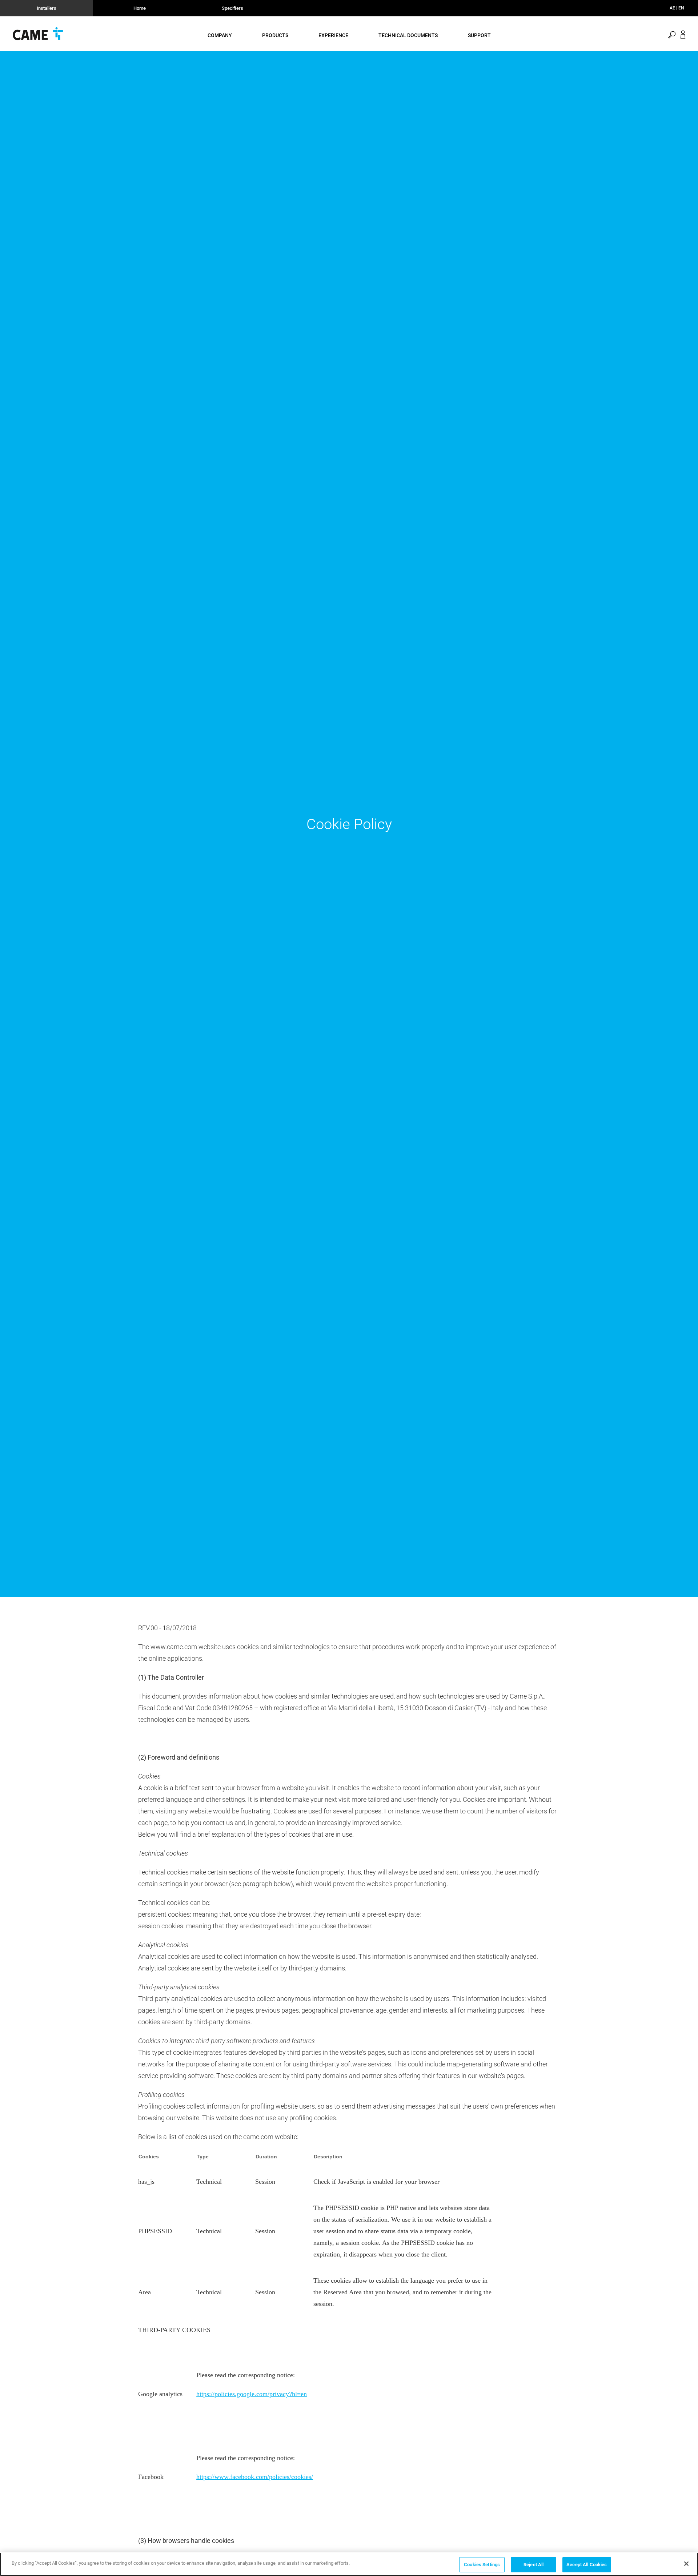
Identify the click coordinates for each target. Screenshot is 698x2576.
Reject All (533, 2565)
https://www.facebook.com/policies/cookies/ (255, 2477)
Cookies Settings (482, 2565)
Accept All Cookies (587, 2565)
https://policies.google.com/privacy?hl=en (252, 2394)
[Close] (686, 2564)
